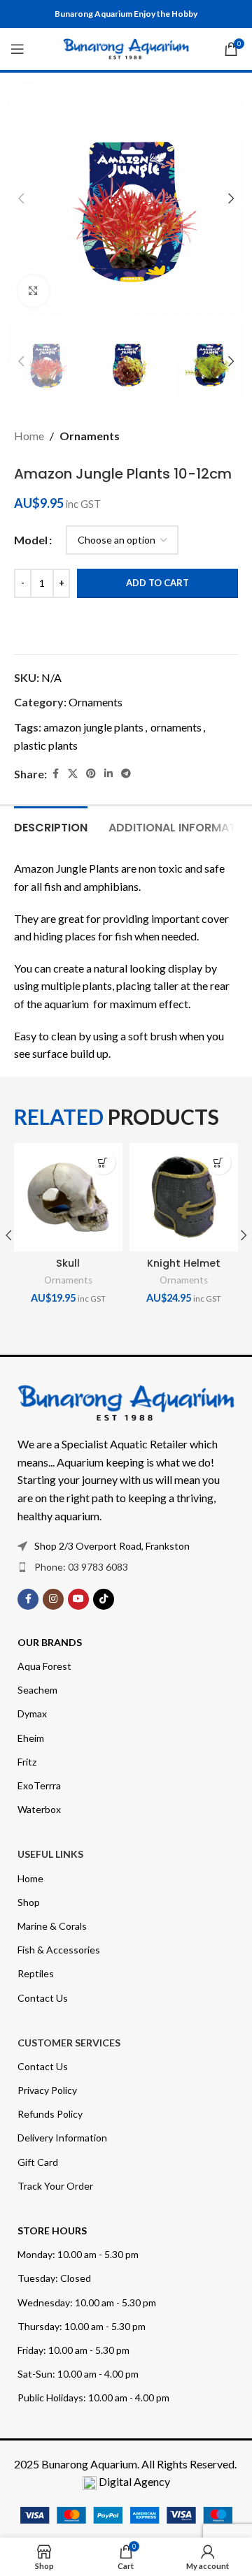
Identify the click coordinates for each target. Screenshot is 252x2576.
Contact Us (43, 1998)
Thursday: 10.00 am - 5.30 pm (82, 2326)
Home (29, 436)
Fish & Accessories (59, 1950)
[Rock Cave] (187, 1197)
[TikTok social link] (104, 1599)
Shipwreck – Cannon (72, 1270)
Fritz (27, 1762)
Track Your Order (55, 2186)
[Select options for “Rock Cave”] (222, 1162)
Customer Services (69, 2043)
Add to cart (157, 583)
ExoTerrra (39, 1785)
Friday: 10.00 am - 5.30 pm (73, 2350)
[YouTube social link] (78, 1599)
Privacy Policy (47, 2090)
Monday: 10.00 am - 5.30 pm (78, 2254)
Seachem (37, 1690)
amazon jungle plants (93, 727)
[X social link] (73, 774)
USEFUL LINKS (50, 1854)
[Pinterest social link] (91, 774)
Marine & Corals (52, 1926)
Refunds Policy (50, 2114)
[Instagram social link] (53, 1599)
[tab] (51, 826)
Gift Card (38, 2162)
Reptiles (36, 1973)
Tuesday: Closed (54, 2278)
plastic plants (46, 745)
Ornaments (90, 436)
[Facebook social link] (55, 774)
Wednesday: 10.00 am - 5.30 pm (87, 2302)
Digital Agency (134, 2481)
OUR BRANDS (50, 1642)
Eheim (31, 1738)
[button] (21, 198)
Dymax (32, 1713)
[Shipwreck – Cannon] (72, 1197)
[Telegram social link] (126, 774)
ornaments (176, 727)
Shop (29, 1902)
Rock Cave (187, 1263)
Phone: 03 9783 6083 (81, 1567)
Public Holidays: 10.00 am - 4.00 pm (93, 2397)
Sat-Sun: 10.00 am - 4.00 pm (78, 2374)
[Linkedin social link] (108, 774)
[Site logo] (126, 47)
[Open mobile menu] (17, 49)
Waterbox (39, 1809)
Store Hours (52, 2231)
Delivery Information (62, 2138)
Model (31, 540)
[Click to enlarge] (33, 291)
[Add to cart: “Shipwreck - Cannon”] (107, 1162)
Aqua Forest (44, 1666)
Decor (161, 1280)
